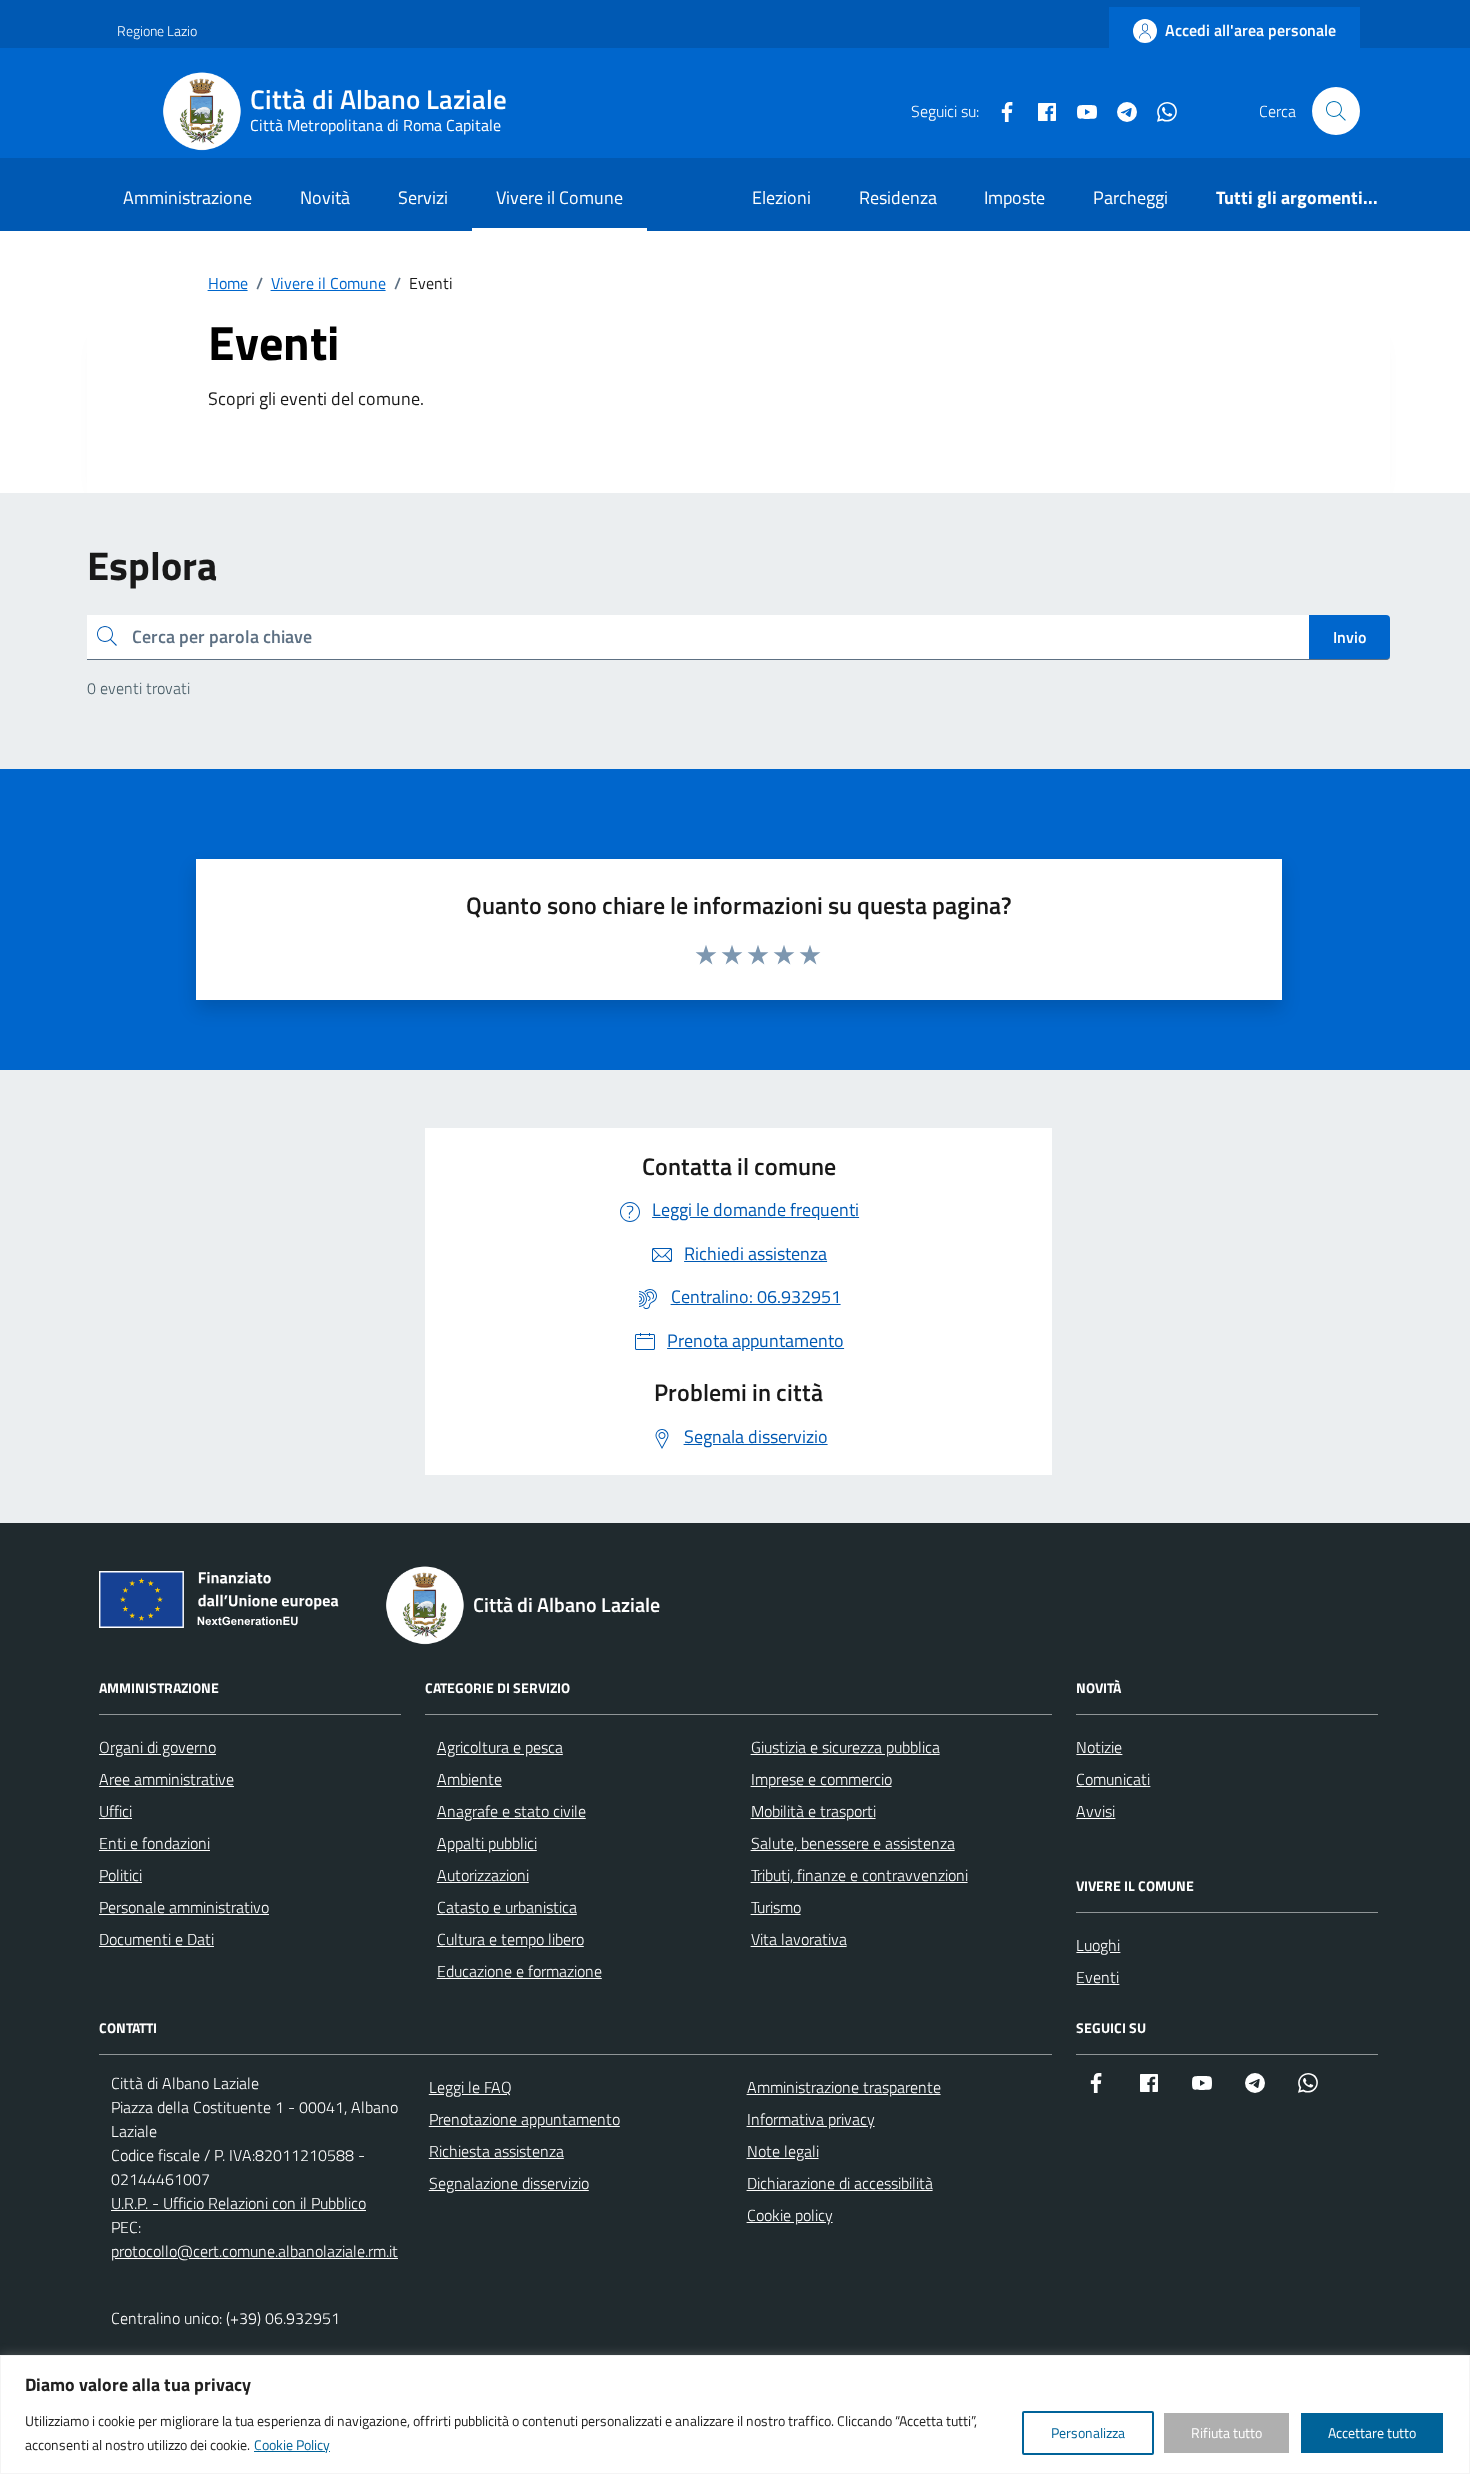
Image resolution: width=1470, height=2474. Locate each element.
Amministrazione (187, 197)
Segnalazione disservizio (509, 2183)
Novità (325, 197)
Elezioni (781, 197)
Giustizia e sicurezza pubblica (845, 1747)
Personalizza (1088, 2432)
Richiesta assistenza (496, 2151)
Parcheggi (1130, 197)
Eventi (1097, 1977)
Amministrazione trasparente (844, 2087)
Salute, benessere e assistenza (853, 1843)
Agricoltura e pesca (500, 1747)
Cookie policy (790, 2215)
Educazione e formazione (519, 1971)
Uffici (115, 1811)
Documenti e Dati (156, 1939)
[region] (735, 2414)
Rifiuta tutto (1226, 2432)
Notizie (1099, 1747)
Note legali (783, 2151)
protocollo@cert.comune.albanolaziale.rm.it (254, 2251)
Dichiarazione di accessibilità (840, 2183)
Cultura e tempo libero (510, 1939)
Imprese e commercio (821, 1779)
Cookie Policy (292, 2444)
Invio (1349, 637)
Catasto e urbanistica (507, 1907)
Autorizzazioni (483, 1875)
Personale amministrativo (184, 1907)
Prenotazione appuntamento (524, 2119)
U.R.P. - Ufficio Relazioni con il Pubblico (238, 2203)
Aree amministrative (166, 1779)
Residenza (898, 197)
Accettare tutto (1372, 2432)
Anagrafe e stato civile (511, 1811)
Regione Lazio (157, 30)
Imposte (1014, 197)
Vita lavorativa (799, 1939)
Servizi (423, 197)
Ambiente (469, 1779)
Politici (120, 1875)
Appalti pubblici (487, 1843)
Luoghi (1098, 1945)
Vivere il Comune (559, 197)
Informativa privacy (811, 2119)
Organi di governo (157, 1747)
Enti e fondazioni (154, 1843)
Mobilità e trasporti (813, 1811)
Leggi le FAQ (470, 2087)
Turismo (776, 1907)
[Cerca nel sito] (1336, 111)
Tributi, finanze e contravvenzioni (859, 1875)
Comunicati (1113, 1779)
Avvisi (1095, 1811)
